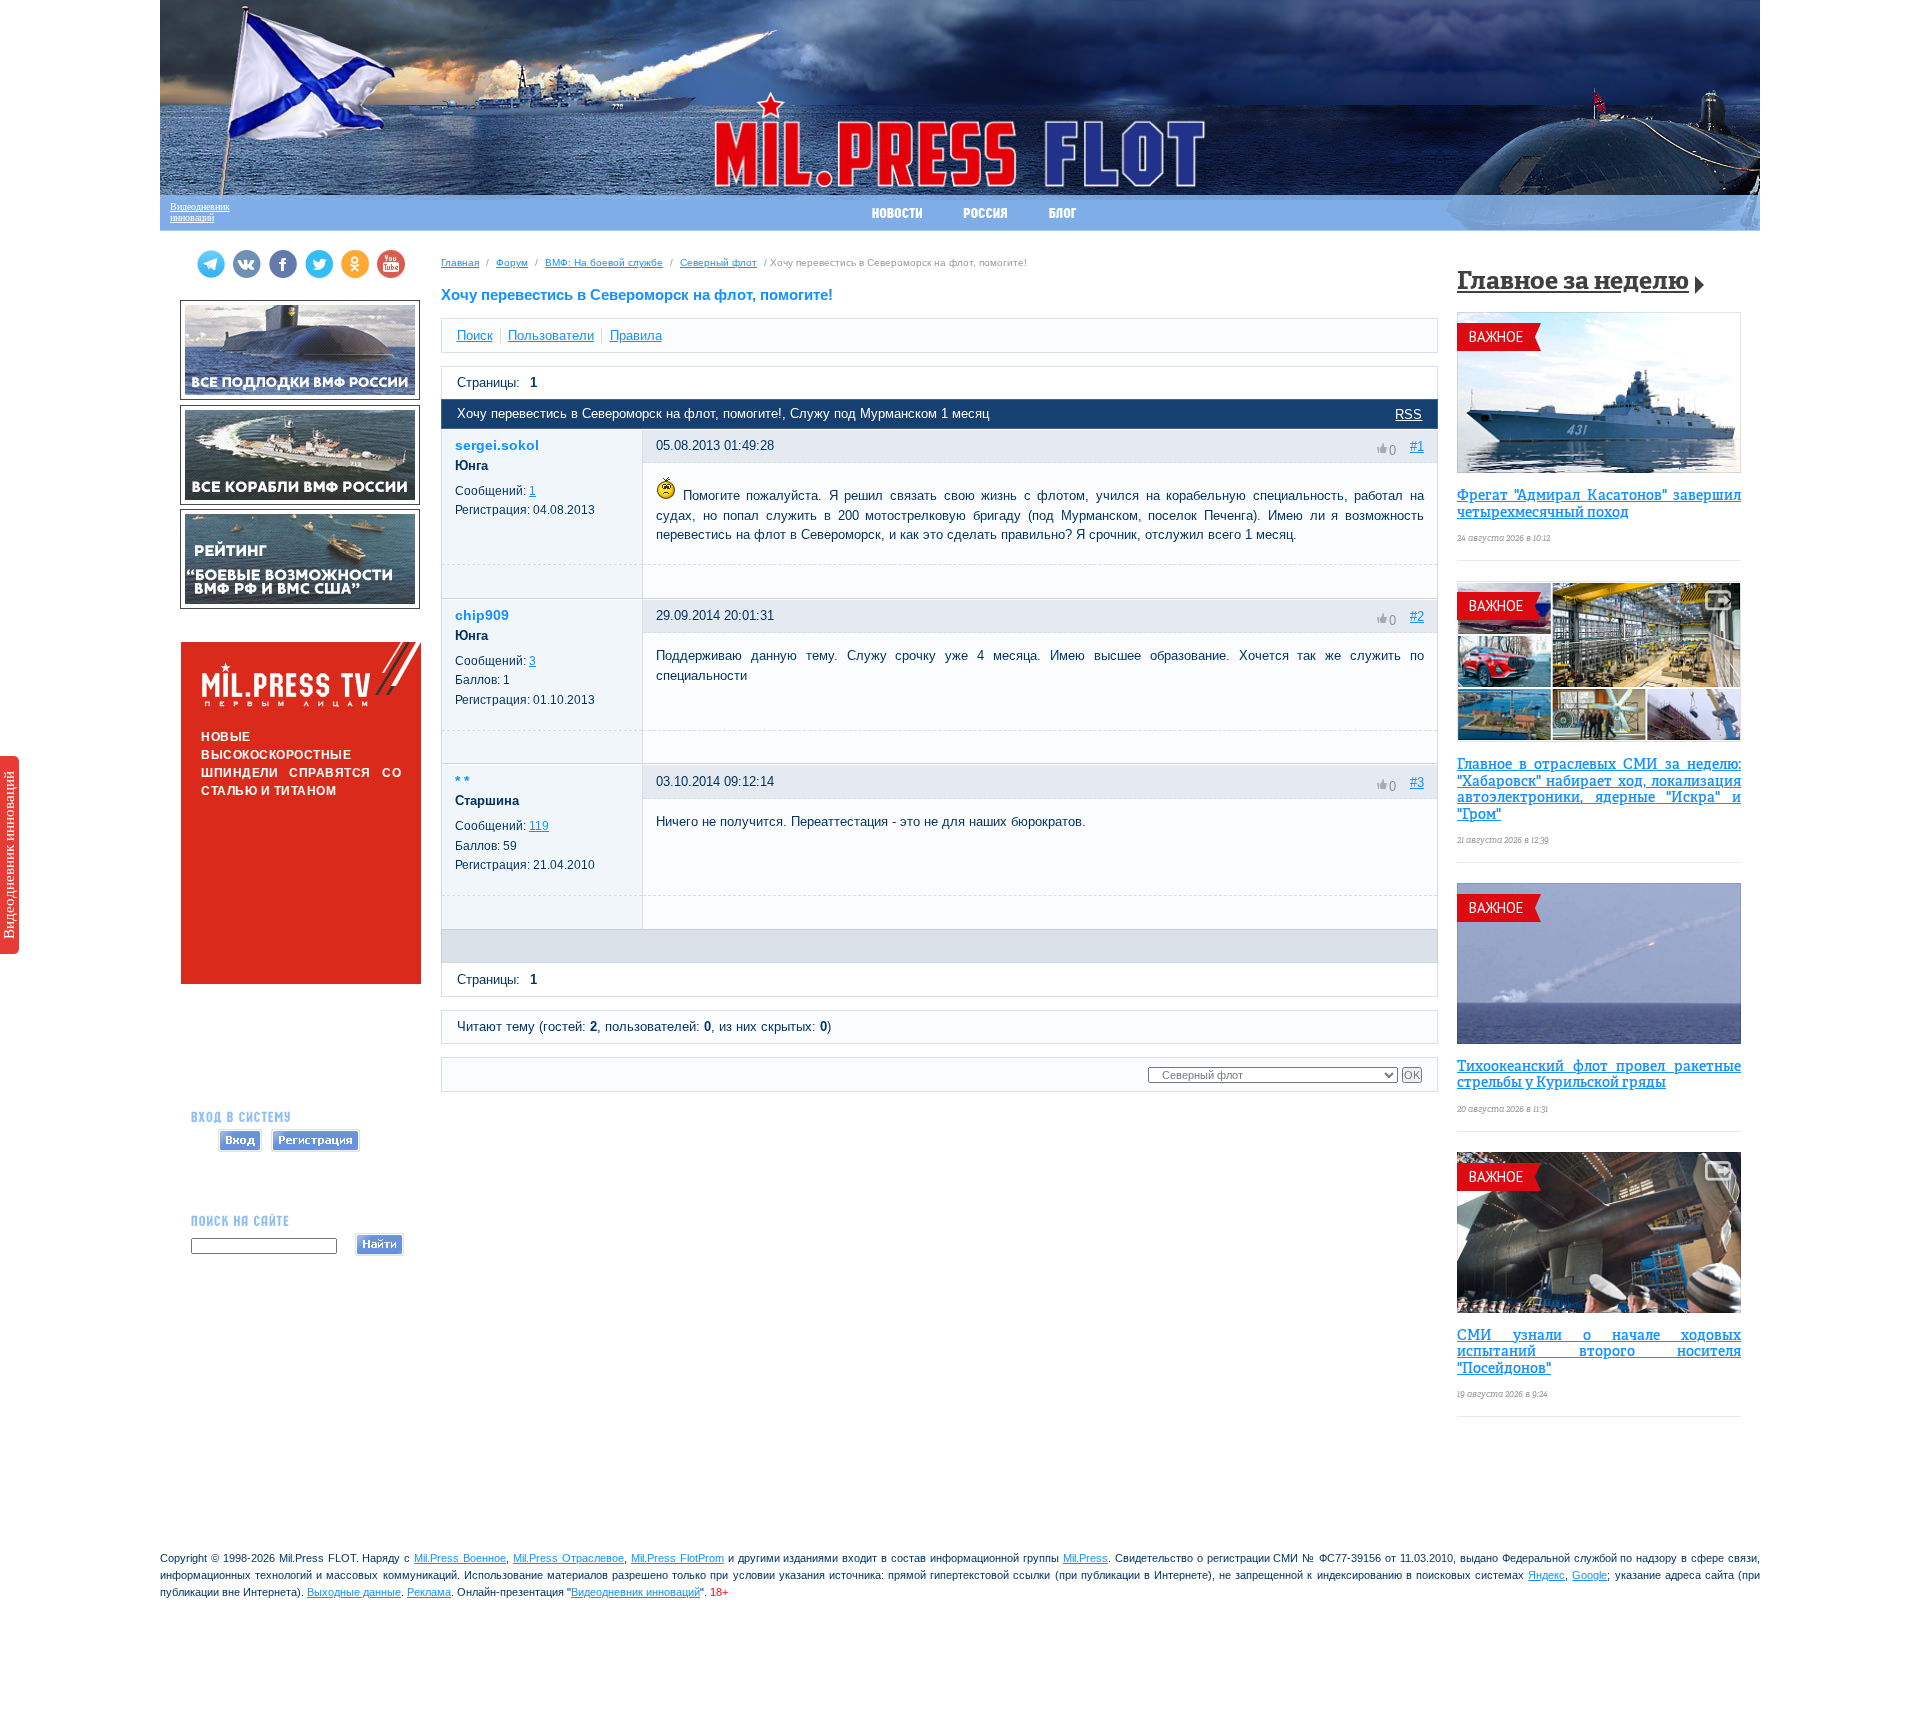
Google (1589, 1575)
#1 (1417, 446)
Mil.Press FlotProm (677, 1558)
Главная (460, 262)
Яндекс (1546, 1575)
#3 (1417, 782)
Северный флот (718, 262)
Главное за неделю (1573, 282)
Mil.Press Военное (460, 1558)
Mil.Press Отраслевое (568, 1558)
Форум (512, 262)
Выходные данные (354, 1592)
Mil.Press (1085, 1558)
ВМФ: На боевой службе (604, 262)
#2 (1417, 616)
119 (539, 826)
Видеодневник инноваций (9, 855)
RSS (1408, 414)
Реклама (429, 1592)
